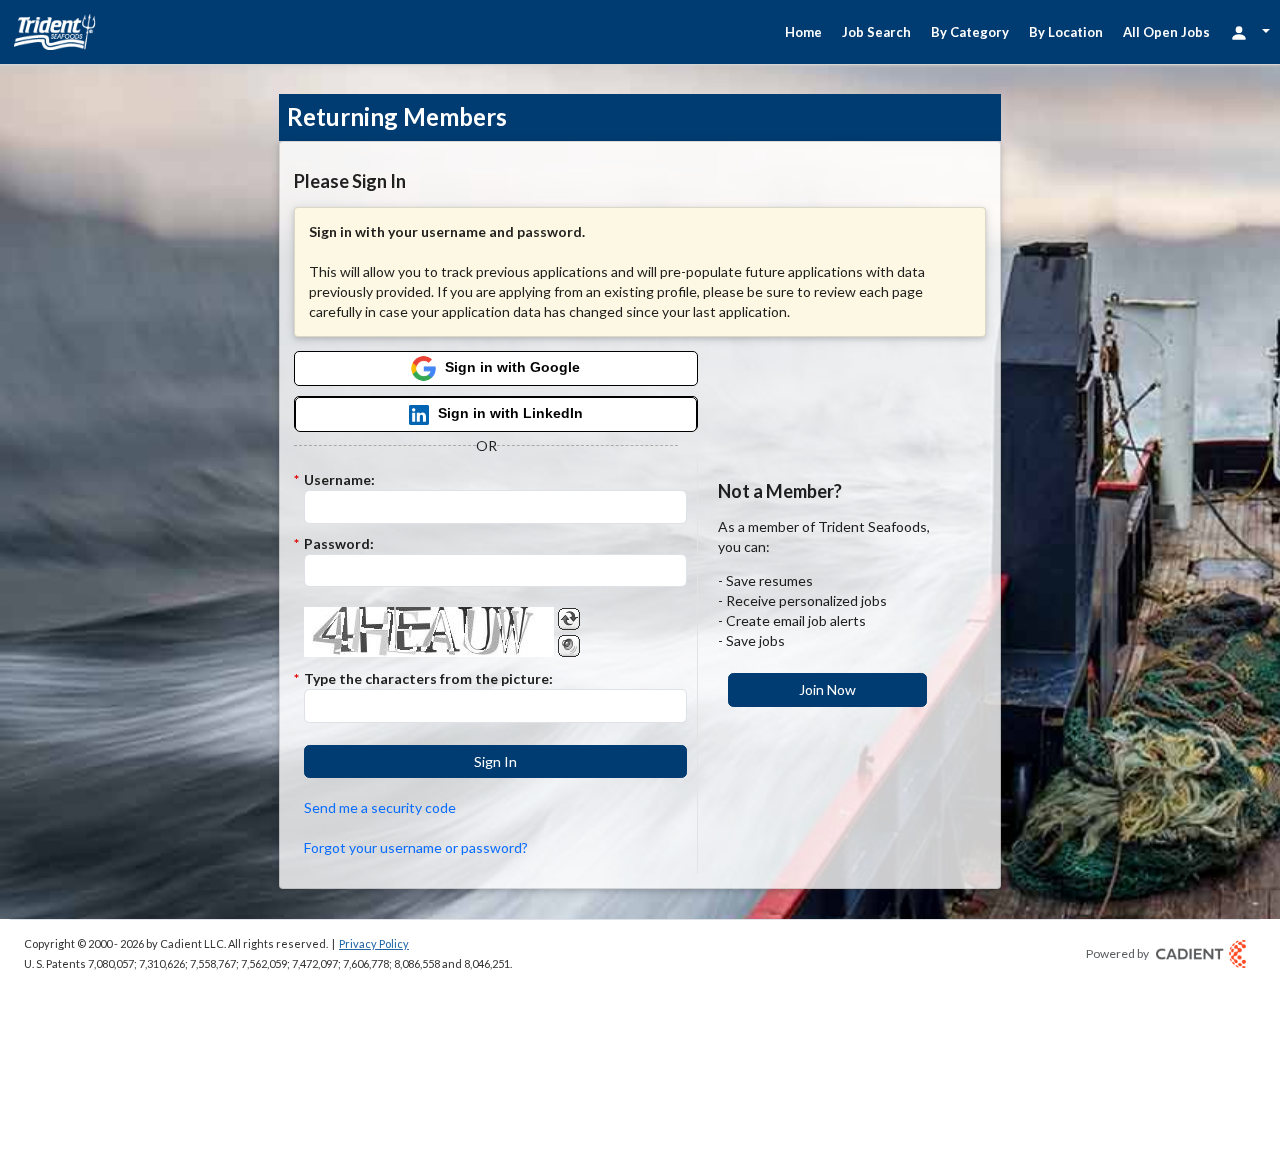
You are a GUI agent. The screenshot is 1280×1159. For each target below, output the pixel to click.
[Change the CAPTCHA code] (569, 619)
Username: (339, 479)
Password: (339, 543)
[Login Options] (1250, 31)
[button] (495, 762)
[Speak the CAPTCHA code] (569, 646)
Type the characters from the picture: (428, 678)
